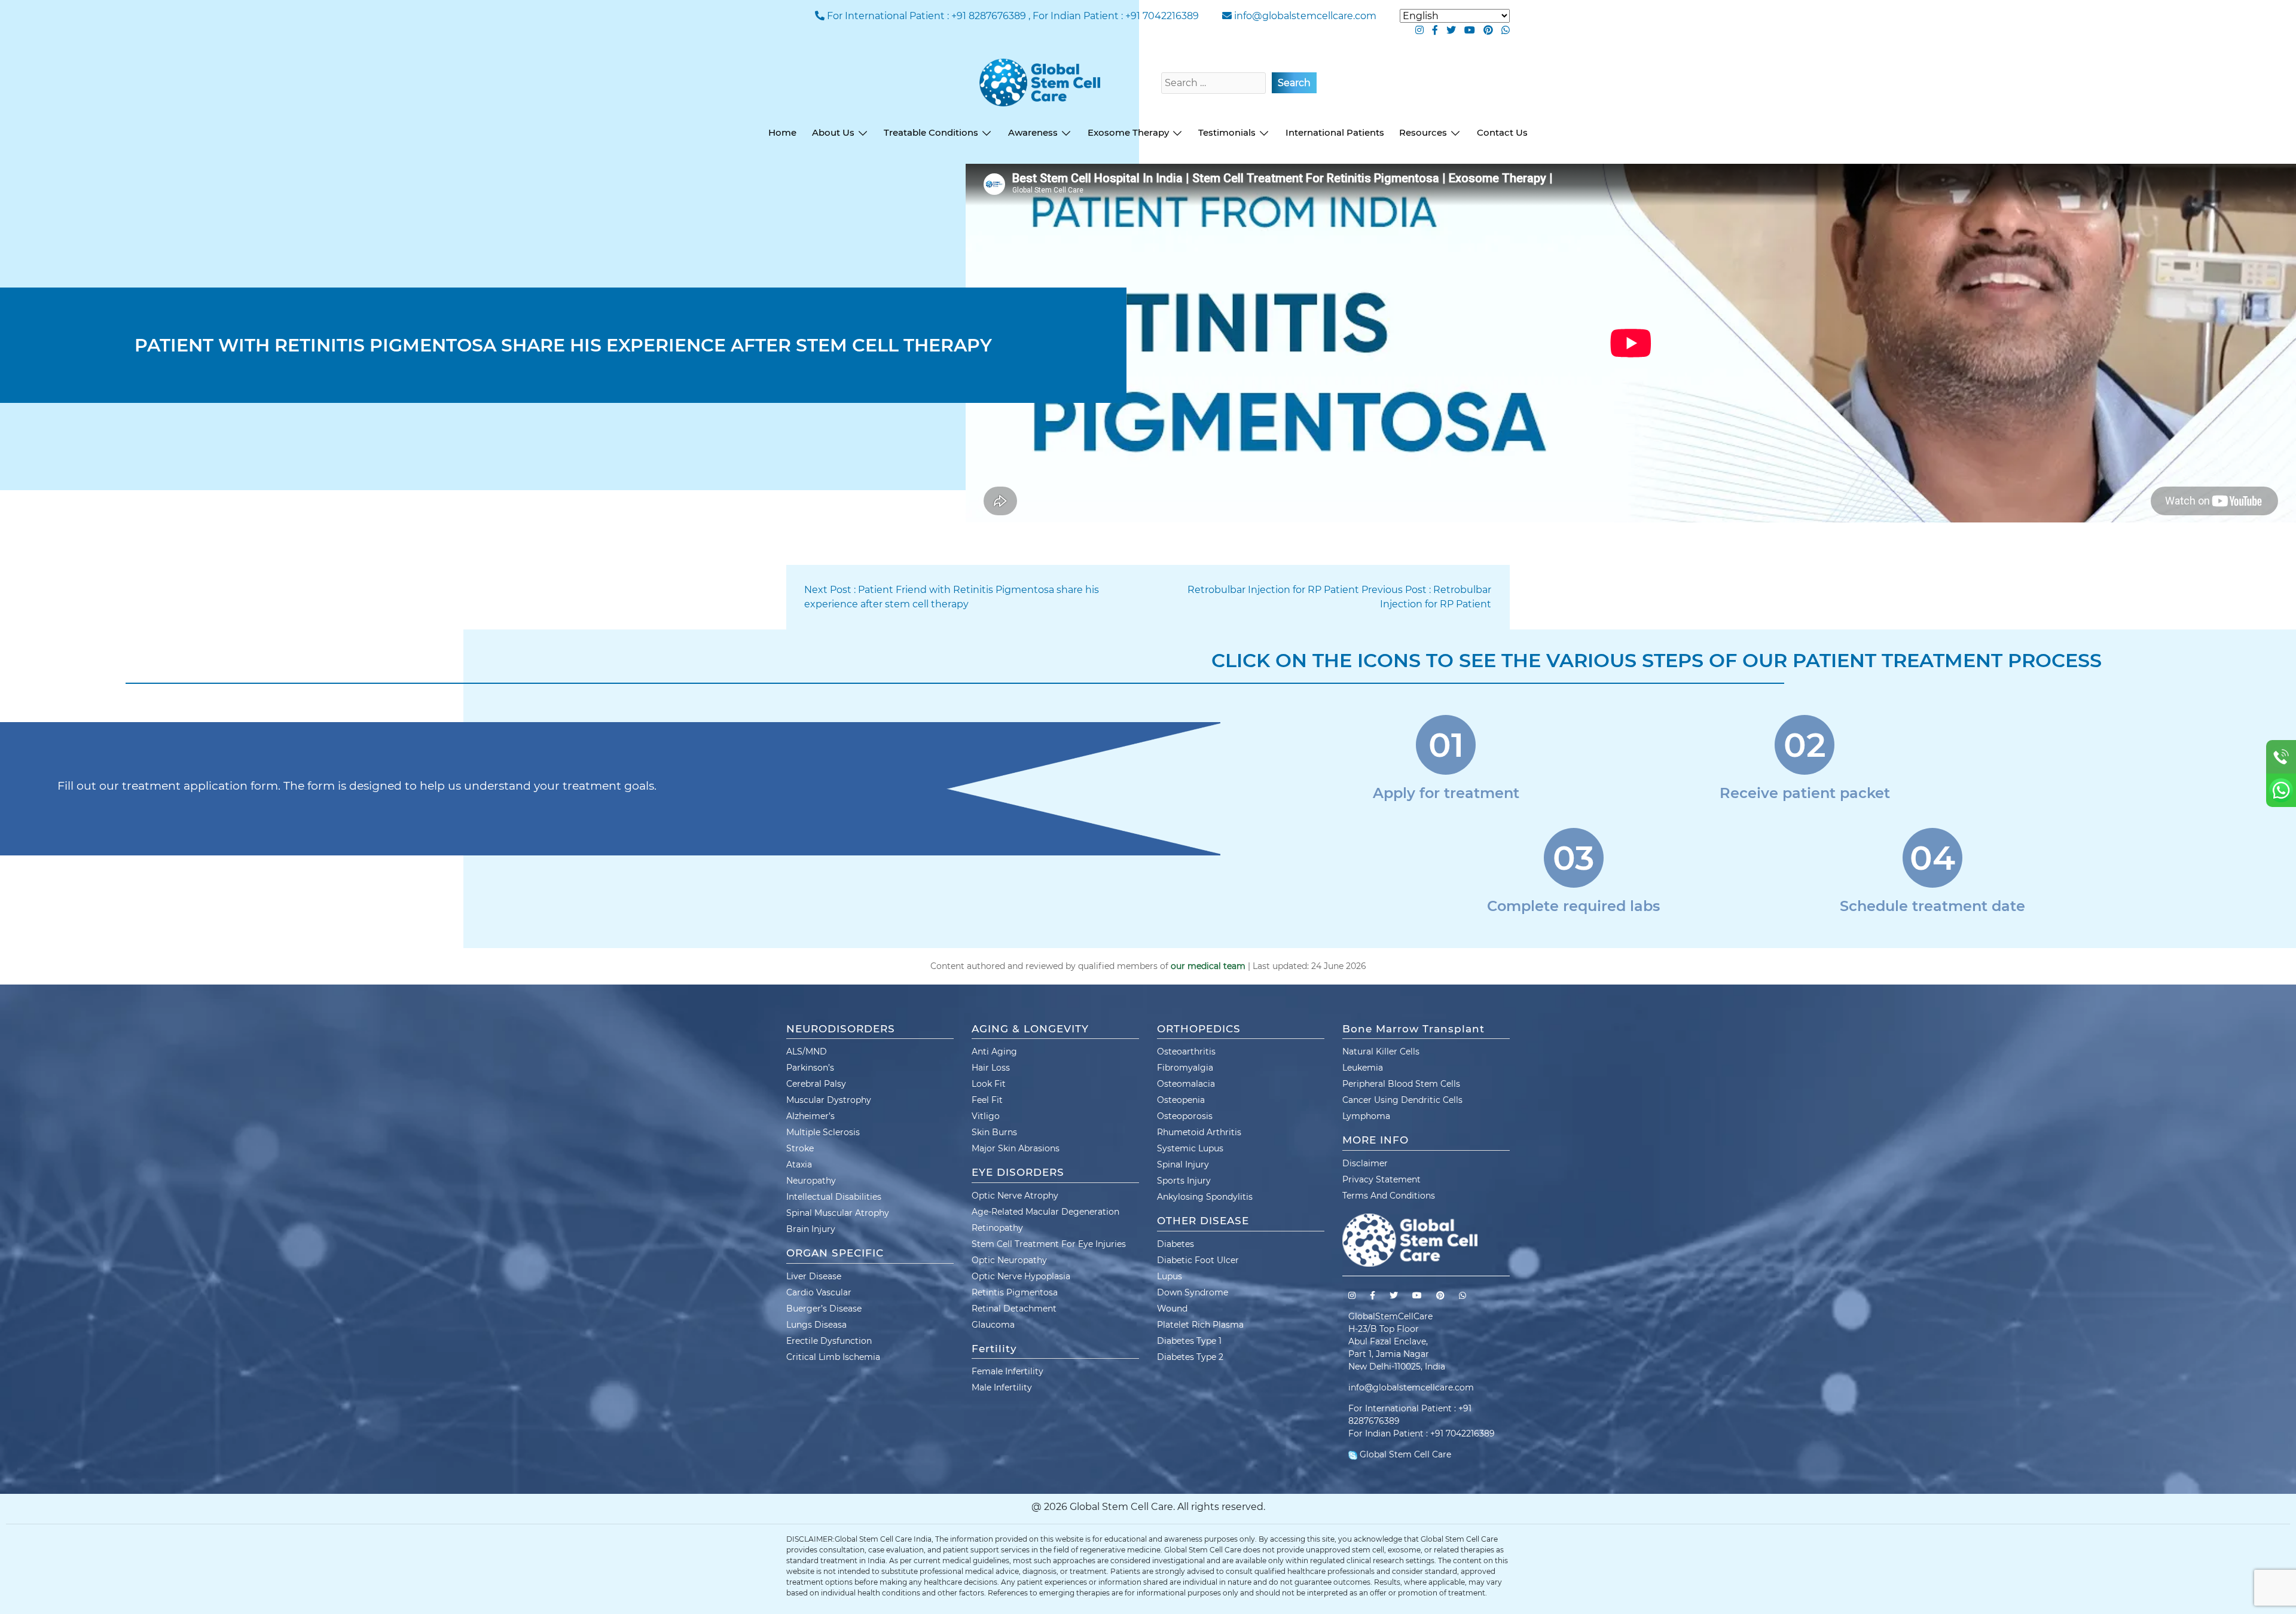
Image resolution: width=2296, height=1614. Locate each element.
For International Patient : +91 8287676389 (926, 16)
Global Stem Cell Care (1404, 1454)
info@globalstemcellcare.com (1305, 16)
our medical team (1208, 966)
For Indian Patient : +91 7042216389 (1116, 16)
